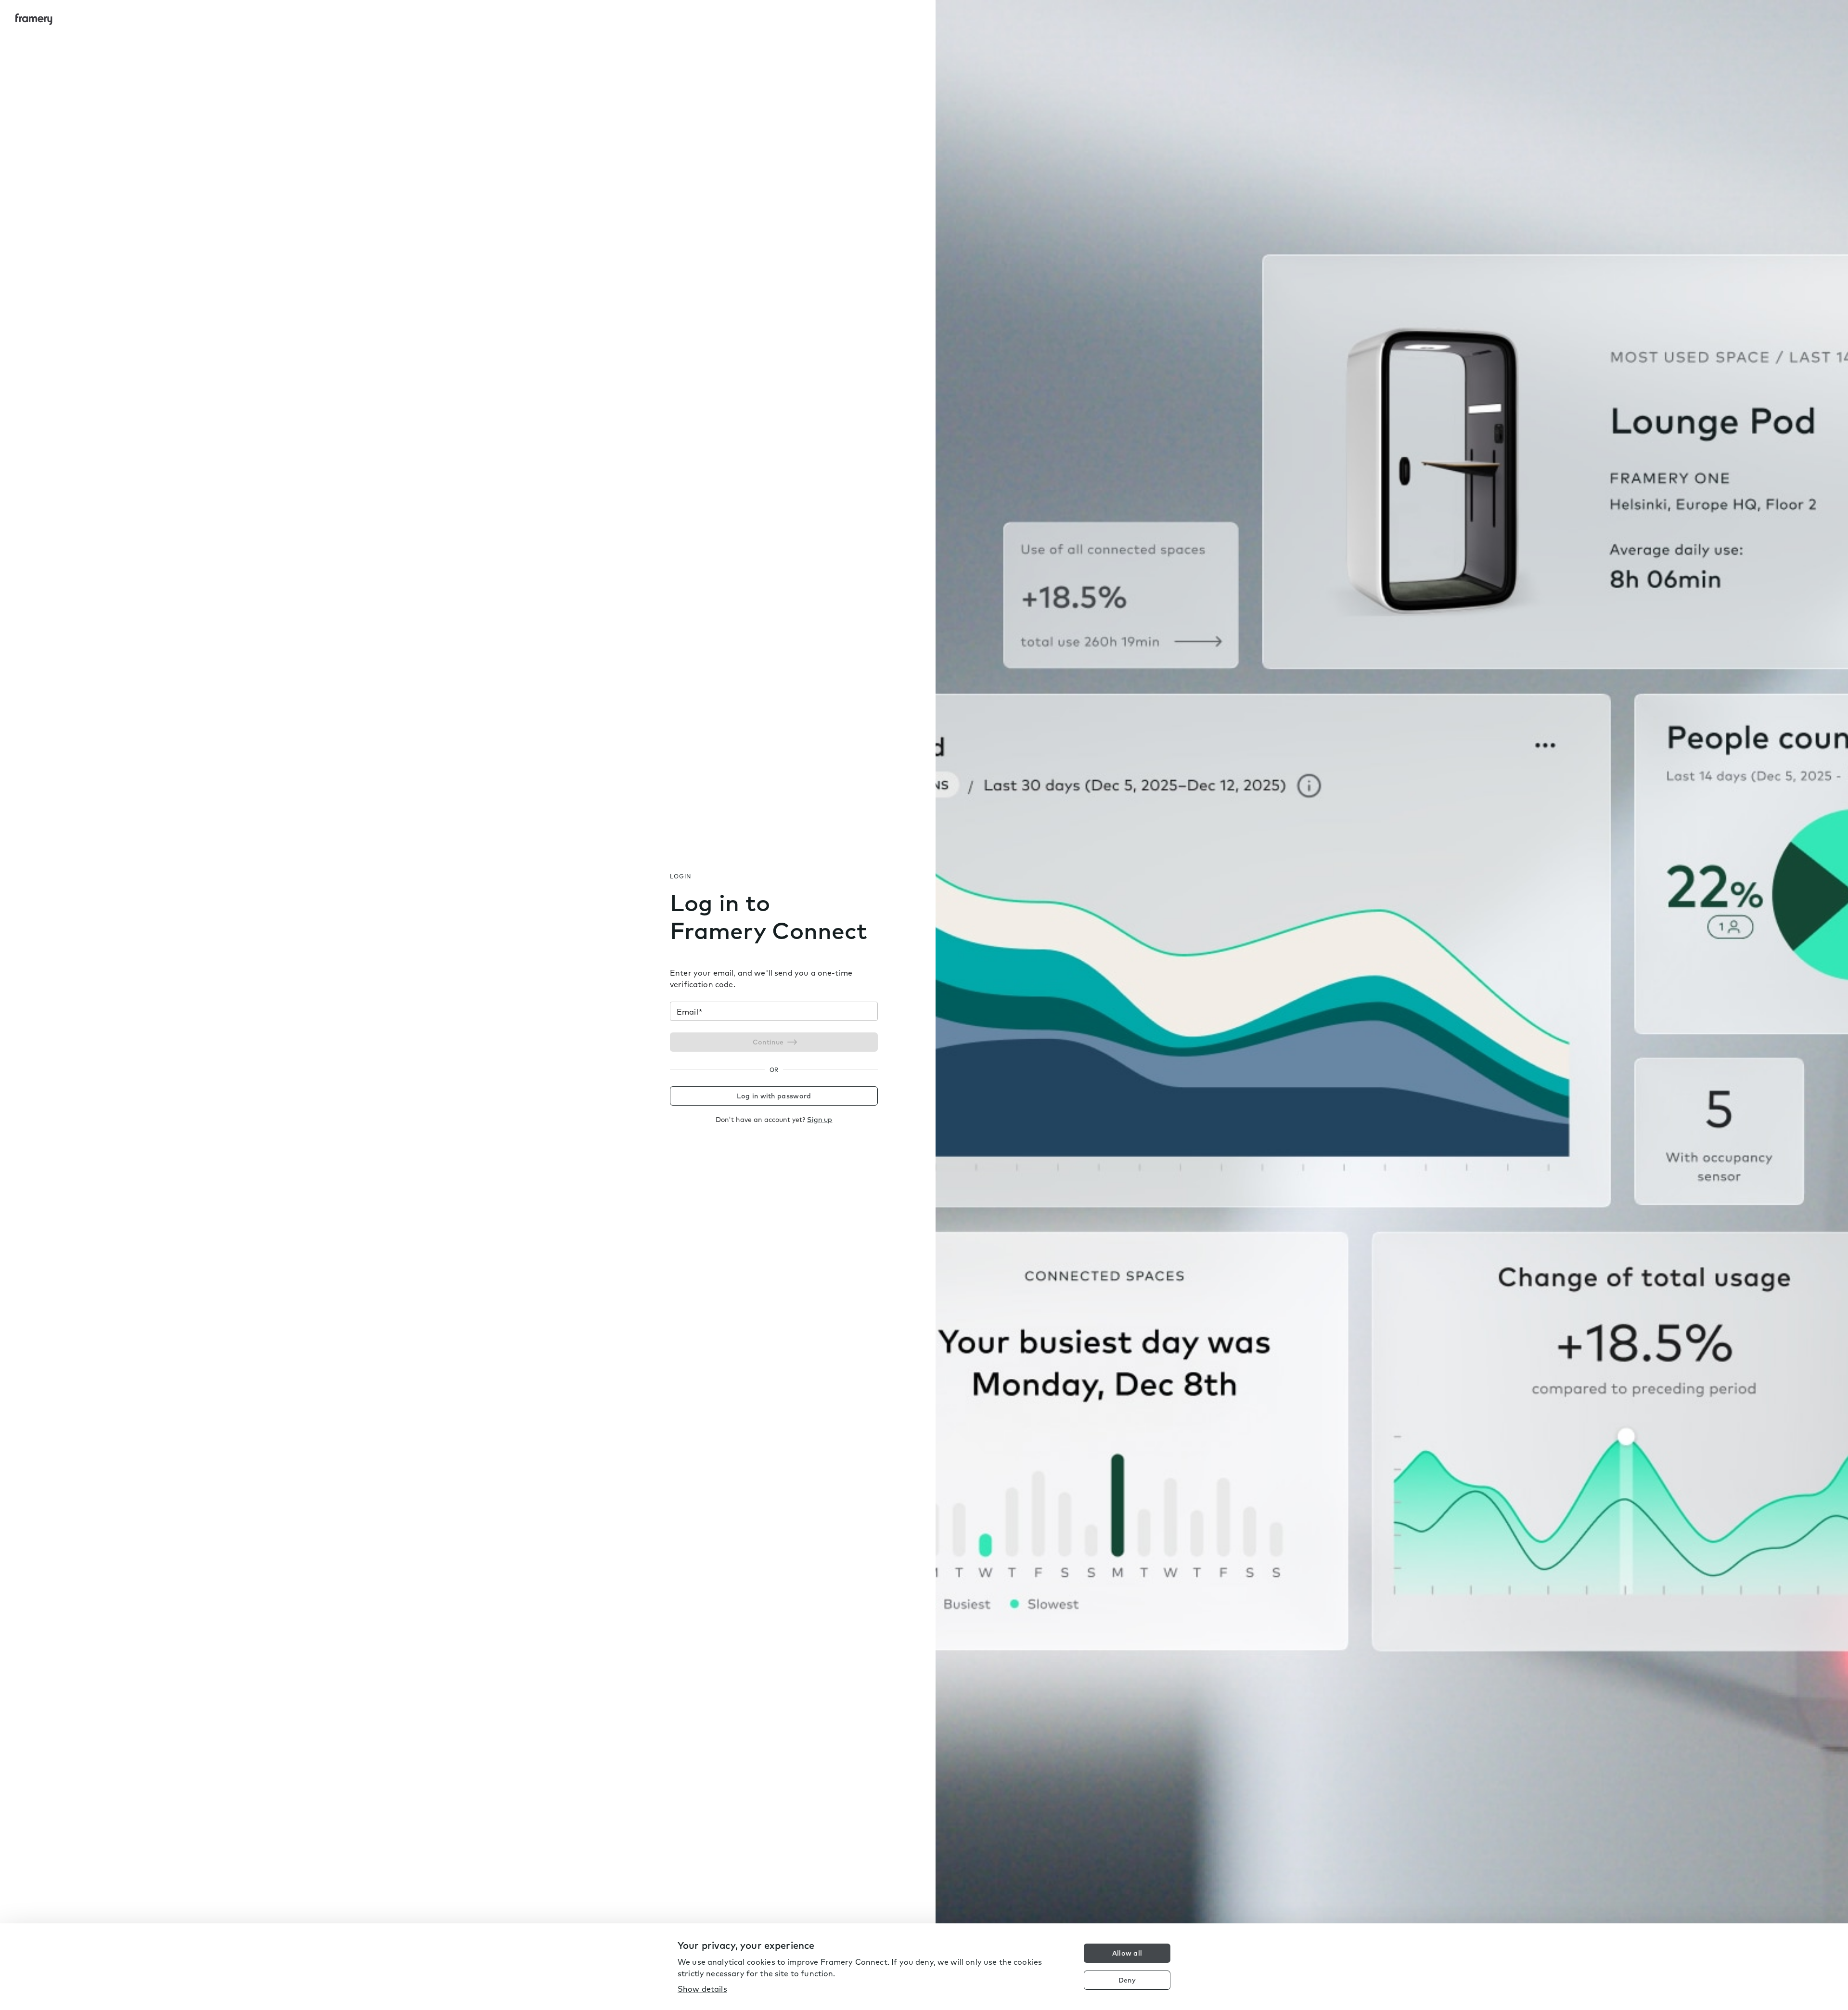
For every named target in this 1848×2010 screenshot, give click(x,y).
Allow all (1127, 1953)
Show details (702, 1989)
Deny (1127, 1980)
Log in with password (774, 1096)
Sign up (820, 1120)
